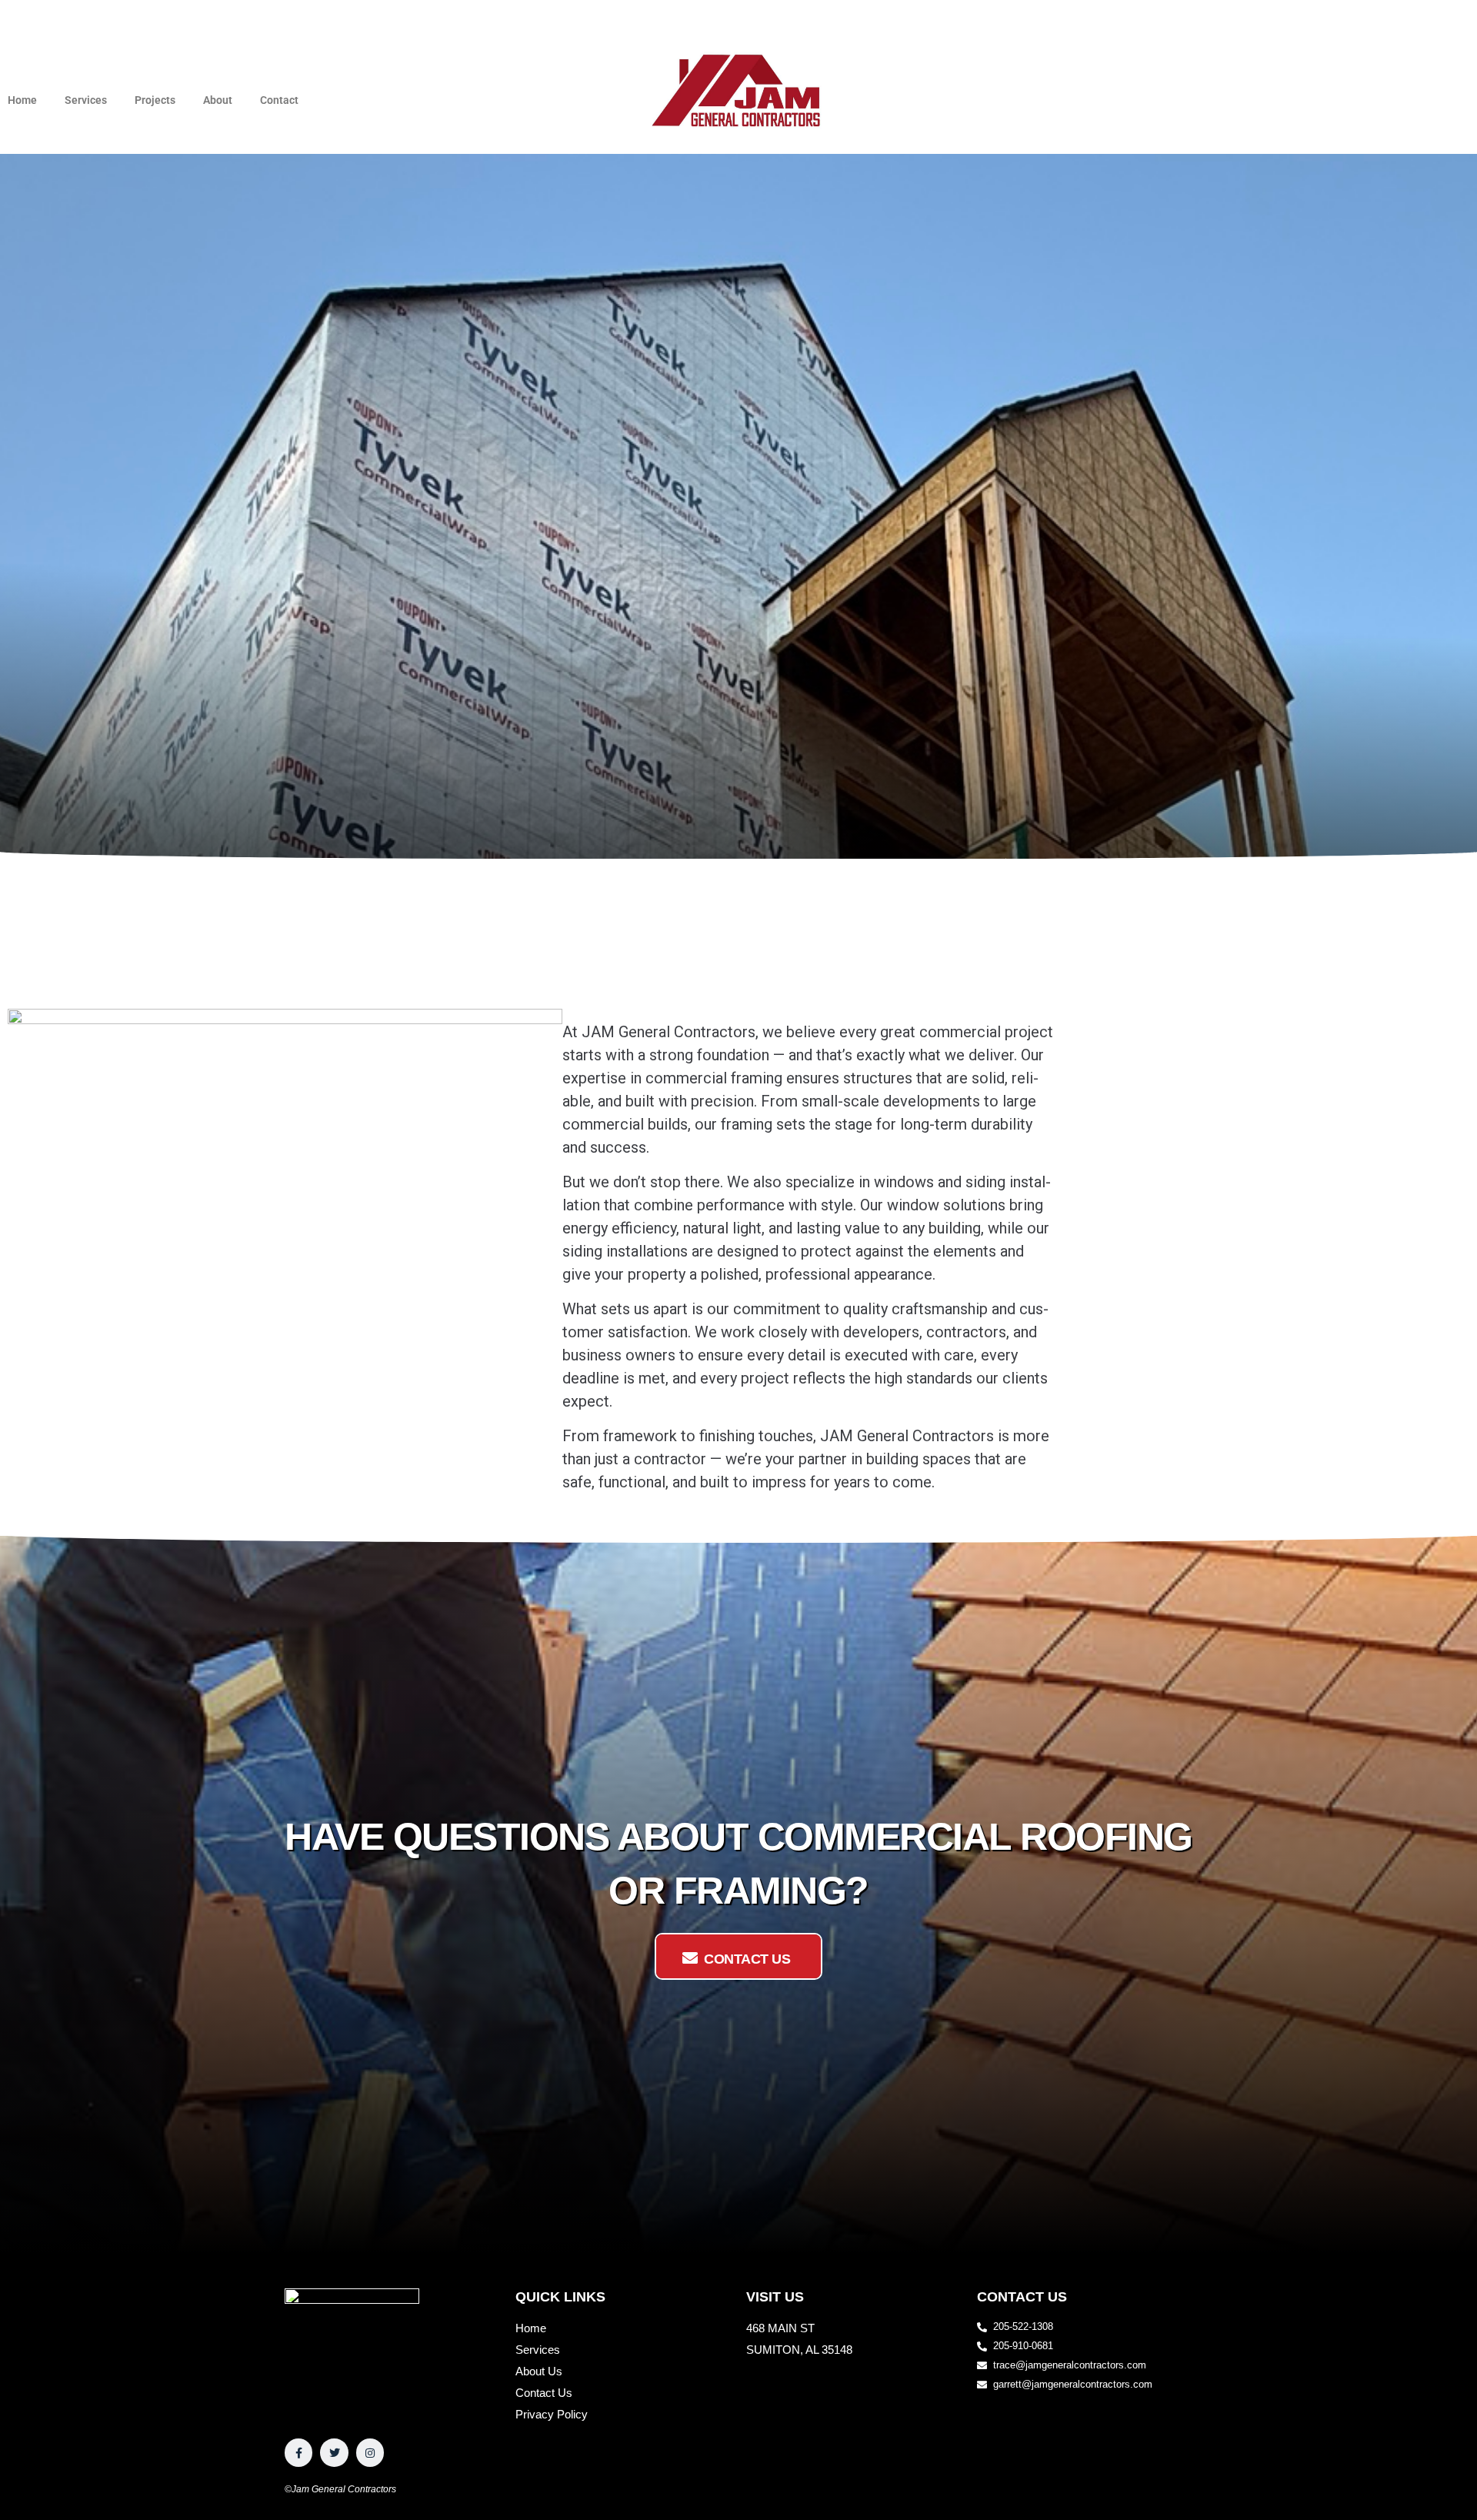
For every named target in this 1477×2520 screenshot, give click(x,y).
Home (22, 100)
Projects (155, 100)
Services (86, 100)
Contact (279, 100)
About (218, 100)
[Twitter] (334, 2452)
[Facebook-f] (298, 2452)
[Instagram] (370, 2452)
